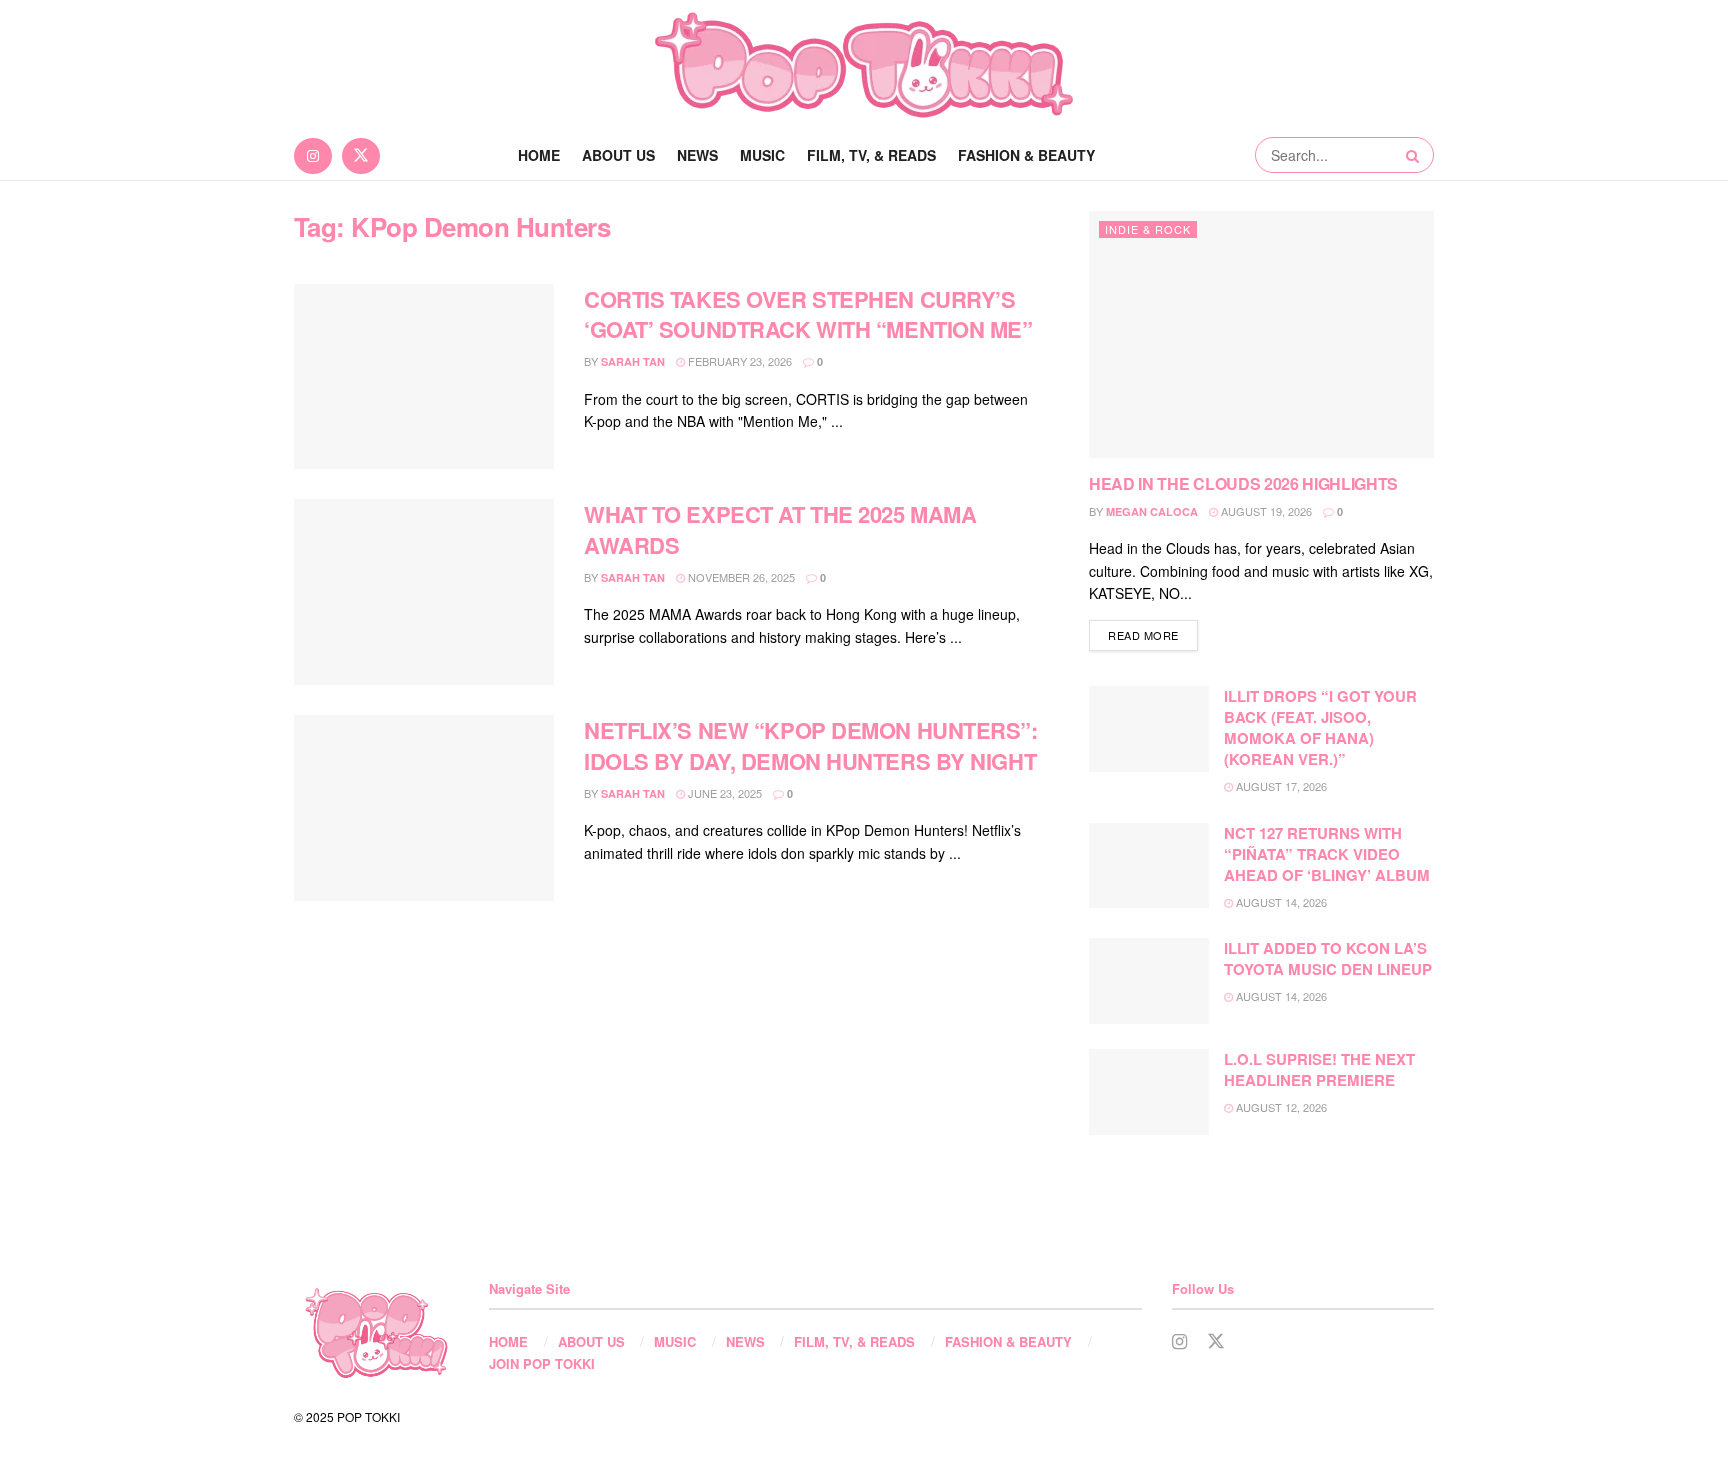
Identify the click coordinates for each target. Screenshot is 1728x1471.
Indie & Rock (1148, 229)
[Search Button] (1415, 155)
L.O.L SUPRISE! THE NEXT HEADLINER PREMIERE (1319, 1069)
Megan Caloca (1152, 511)
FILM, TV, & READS (871, 155)
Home (539, 155)
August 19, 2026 (1265, 511)
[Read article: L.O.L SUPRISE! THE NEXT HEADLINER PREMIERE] (1149, 1092)
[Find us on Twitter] (361, 155)
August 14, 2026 (1280, 902)
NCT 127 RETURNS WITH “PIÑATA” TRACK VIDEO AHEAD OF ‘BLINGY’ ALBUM (1327, 854)
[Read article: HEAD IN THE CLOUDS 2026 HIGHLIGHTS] (1261, 334)
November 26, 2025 (740, 577)
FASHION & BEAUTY (1026, 155)
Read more (1153, 634)
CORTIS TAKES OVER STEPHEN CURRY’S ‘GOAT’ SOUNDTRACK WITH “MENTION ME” (808, 314)
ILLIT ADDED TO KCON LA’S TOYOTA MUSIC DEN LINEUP (1328, 958)
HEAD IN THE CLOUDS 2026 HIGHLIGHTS (1243, 483)
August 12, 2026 (1280, 1107)
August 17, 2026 (1280, 786)
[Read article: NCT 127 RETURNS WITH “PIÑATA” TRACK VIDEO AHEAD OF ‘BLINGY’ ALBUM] (1149, 866)
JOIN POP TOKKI (542, 1363)
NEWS (697, 155)
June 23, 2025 (723, 793)
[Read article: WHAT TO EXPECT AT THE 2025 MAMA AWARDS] (424, 592)
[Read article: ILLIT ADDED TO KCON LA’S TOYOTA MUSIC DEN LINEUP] (1149, 981)
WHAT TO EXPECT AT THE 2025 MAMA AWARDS (780, 529)
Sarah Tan (633, 361)
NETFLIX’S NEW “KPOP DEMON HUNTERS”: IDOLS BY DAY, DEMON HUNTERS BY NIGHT (811, 745)
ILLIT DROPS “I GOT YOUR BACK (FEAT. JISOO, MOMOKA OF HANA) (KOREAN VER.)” (1320, 727)
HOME (508, 1341)
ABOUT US (618, 155)
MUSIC (762, 155)
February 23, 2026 (738, 361)
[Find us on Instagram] (313, 155)
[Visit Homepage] (864, 65)
